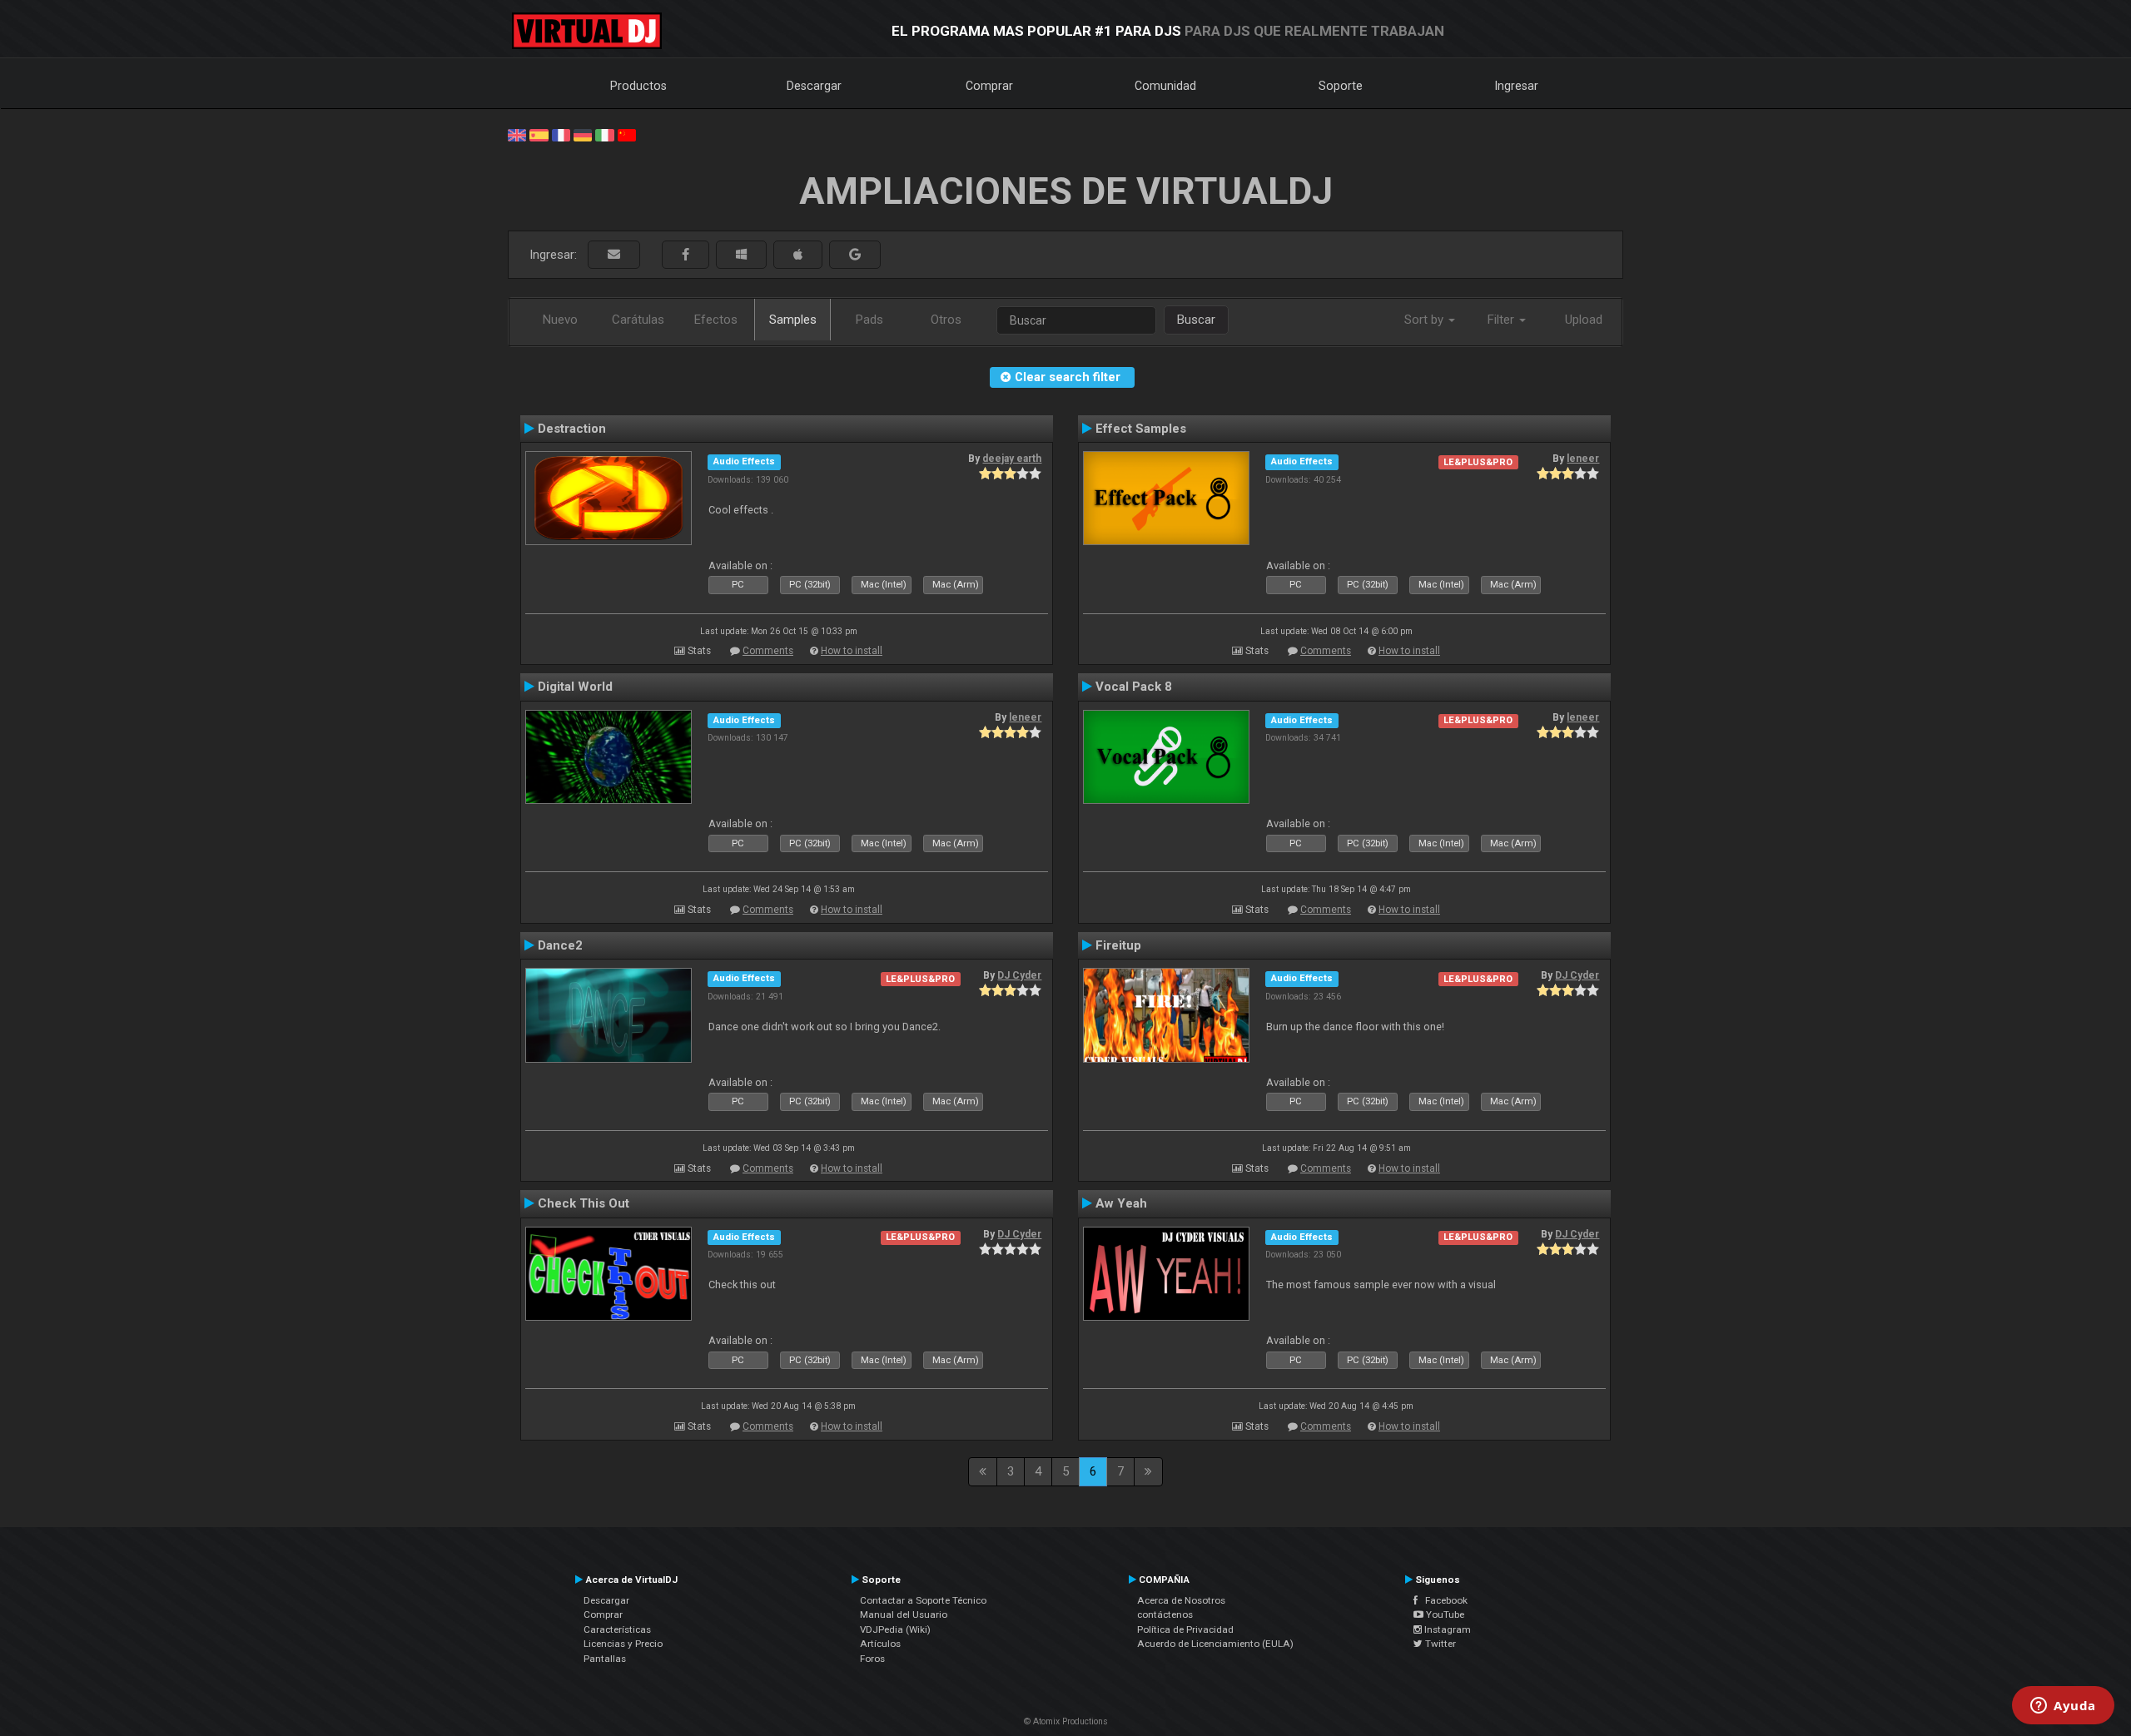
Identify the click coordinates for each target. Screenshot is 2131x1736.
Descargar (814, 86)
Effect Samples (1141, 429)
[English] (517, 134)
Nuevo (560, 320)
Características (617, 1629)
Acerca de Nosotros (1181, 1600)
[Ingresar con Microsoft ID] (741, 255)
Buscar (1196, 320)
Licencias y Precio (623, 1644)
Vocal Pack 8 (1134, 687)
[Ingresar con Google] (855, 255)
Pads (869, 320)
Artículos (880, 1644)
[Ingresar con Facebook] (685, 255)
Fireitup (1118, 945)
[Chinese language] (627, 134)
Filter (1503, 320)
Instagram (1446, 1629)
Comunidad (1165, 86)
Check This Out (584, 1203)
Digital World (575, 687)
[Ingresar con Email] (614, 255)
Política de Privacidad (1185, 1629)
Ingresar (1517, 86)
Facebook (1443, 1600)
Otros (946, 320)
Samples (793, 320)
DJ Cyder (1019, 975)
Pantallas (605, 1659)
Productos (638, 86)
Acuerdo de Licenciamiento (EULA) (1215, 1644)
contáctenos (1165, 1614)
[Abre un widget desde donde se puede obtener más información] (2063, 1707)
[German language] (583, 134)
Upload (1584, 320)
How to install (852, 651)
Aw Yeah (1121, 1203)
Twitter (1439, 1644)
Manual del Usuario (904, 1614)
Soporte (1341, 86)
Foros (872, 1659)
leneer (1583, 459)
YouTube (1444, 1614)
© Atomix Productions (1066, 1721)
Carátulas (638, 320)
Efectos (716, 320)
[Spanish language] (539, 134)
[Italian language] (604, 134)
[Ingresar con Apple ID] (798, 255)
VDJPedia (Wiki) (895, 1629)
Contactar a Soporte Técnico (923, 1600)
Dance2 (560, 945)
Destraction (572, 429)
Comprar (989, 86)
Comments (768, 651)
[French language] (561, 134)
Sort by (1426, 320)
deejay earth (1012, 459)
